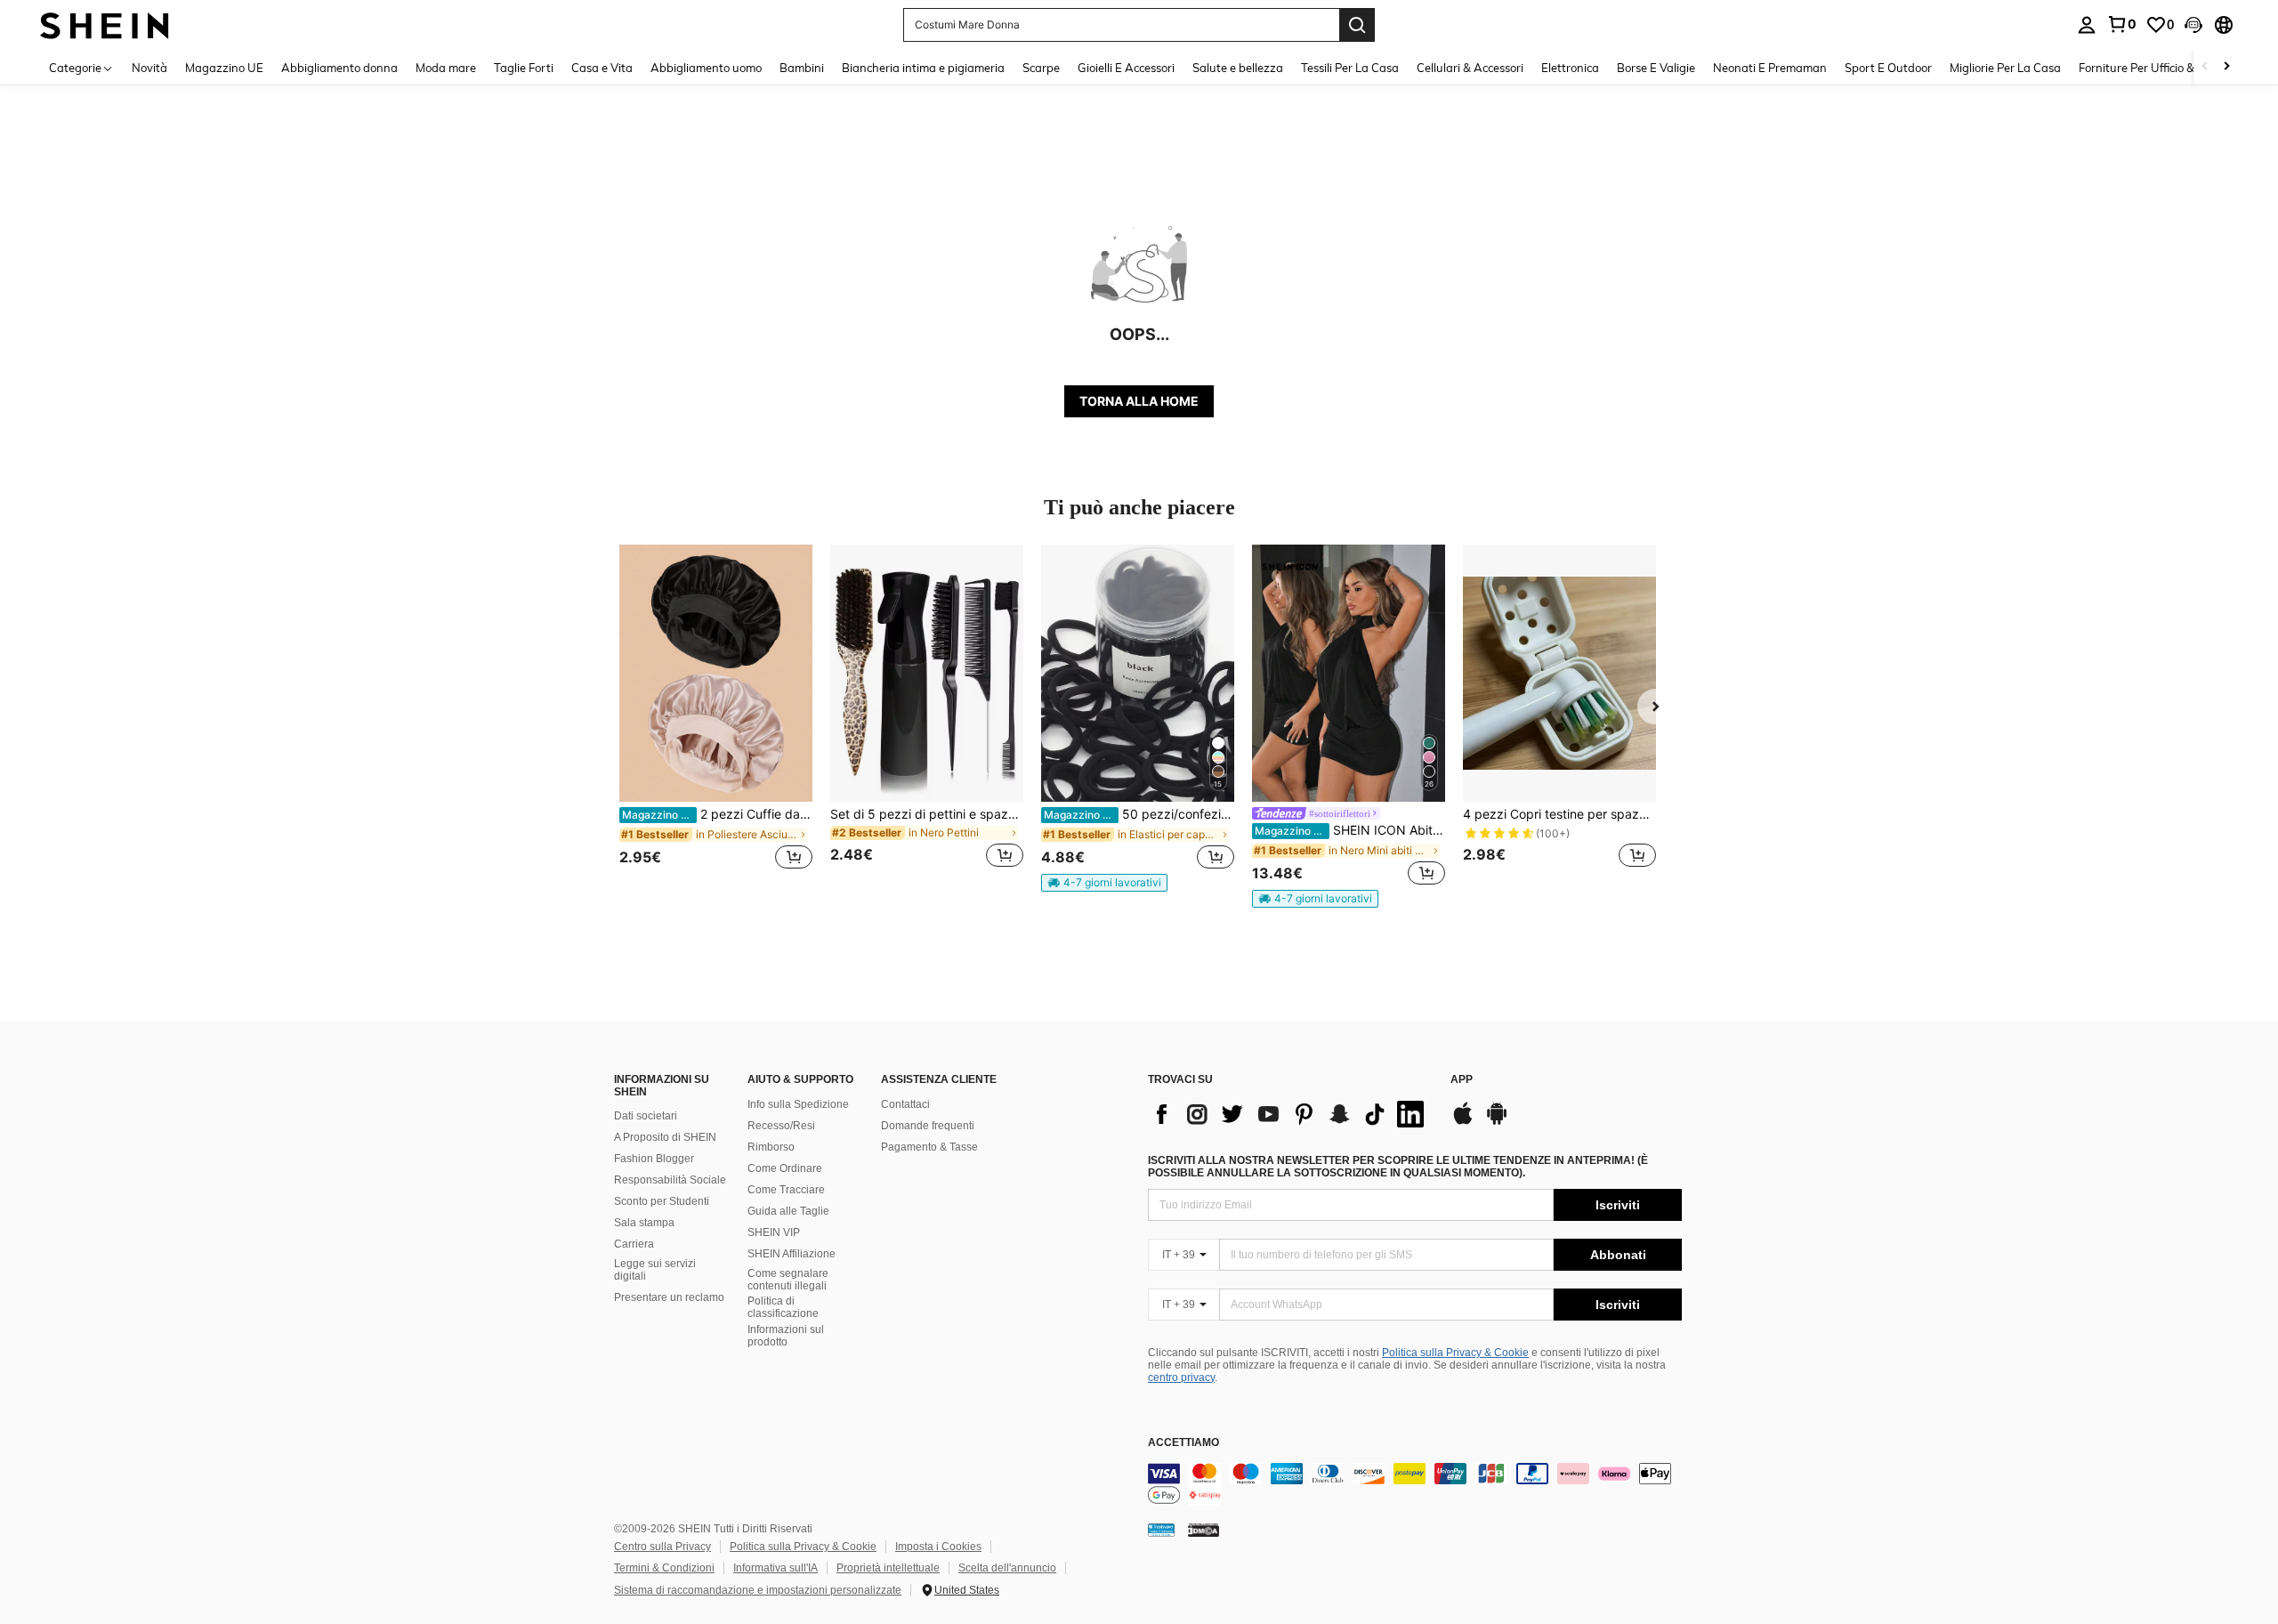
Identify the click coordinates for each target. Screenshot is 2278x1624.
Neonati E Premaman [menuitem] (1770, 68)
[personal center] (2087, 25)
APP (1462, 1080)
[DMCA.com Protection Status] (1204, 1530)
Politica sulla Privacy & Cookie (1455, 1353)
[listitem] (716, 717)
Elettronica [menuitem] (1570, 68)
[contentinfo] (1415, 1484)
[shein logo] (105, 24)
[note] (1104, 883)
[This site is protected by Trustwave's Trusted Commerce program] (1161, 1530)
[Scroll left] (2205, 67)
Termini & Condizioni (664, 1568)
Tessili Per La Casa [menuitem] (1350, 68)
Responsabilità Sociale (670, 1180)
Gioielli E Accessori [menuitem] (1126, 68)
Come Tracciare (786, 1190)
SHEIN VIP (774, 1232)
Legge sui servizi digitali (655, 1270)
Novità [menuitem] (149, 68)
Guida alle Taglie (788, 1211)
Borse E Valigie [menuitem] (1656, 68)
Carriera (634, 1244)
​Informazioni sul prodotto (786, 1336)
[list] (1290, 1114)
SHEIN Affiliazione (792, 1254)
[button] (2193, 25)
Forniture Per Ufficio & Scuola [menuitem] (2156, 68)
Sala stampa (644, 1223)
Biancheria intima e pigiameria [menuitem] (923, 68)
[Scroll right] (2226, 67)
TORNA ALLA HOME (1139, 401)
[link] (2121, 24)
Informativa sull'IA (775, 1568)
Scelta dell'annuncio (1007, 1568)
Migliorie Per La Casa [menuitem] (2005, 68)
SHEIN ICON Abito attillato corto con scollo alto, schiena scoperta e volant (1350, 830)
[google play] (1497, 1122)
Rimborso (771, 1147)
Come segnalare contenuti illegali (788, 1280)
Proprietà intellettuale (888, 1568)
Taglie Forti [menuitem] (524, 68)
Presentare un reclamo (669, 1297)
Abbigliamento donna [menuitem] (339, 68)
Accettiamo (1183, 1443)
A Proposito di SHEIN (665, 1137)
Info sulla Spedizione (798, 1104)
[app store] (1463, 1122)
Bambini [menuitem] (802, 68)
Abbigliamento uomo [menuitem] (706, 68)
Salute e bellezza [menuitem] (1238, 68)
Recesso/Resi (781, 1126)
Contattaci (905, 1104)
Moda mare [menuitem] (446, 68)
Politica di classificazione (783, 1307)
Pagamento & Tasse (929, 1147)
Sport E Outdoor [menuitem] (1888, 68)
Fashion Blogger (654, 1159)
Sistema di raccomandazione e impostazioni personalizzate (758, 1590)
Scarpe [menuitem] (1041, 68)
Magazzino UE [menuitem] (224, 68)
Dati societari (646, 1116)
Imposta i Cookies (938, 1547)
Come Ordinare (785, 1168)
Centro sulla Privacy (662, 1547)
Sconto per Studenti (662, 1201)
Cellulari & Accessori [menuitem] (1470, 68)
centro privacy (1181, 1378)
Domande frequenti (928, 1126)
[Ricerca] (1357, 25)
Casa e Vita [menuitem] (602, 68)
